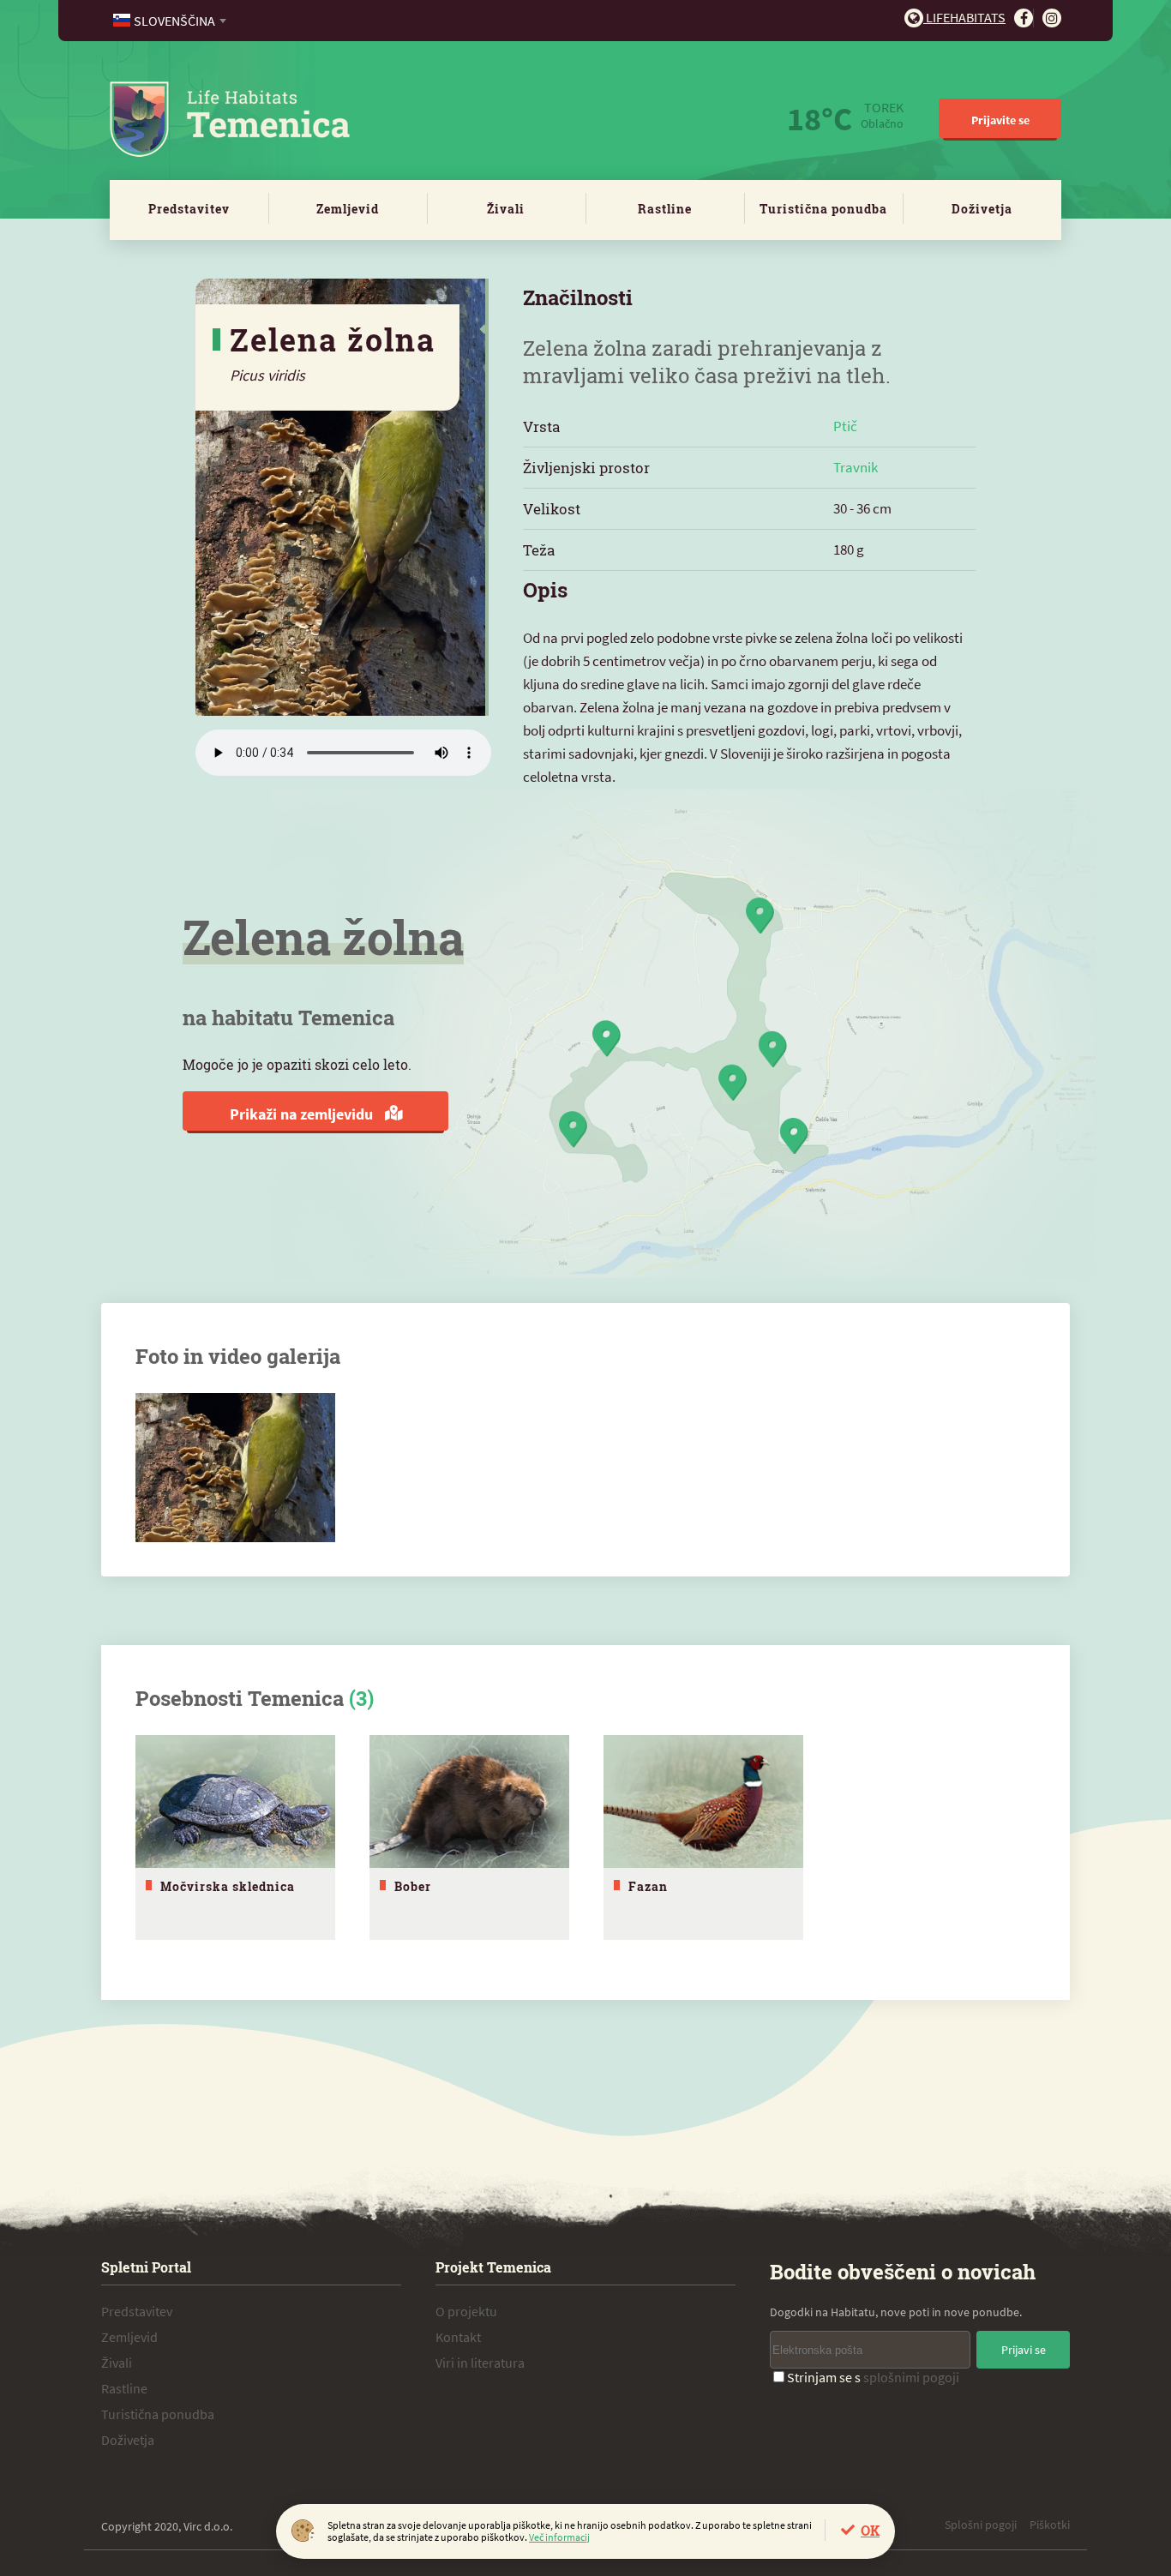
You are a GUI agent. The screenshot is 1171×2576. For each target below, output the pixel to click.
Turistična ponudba (823, 209)
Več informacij (559, 2537)
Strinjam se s (873, 2377)
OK (870, 2530)
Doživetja (982, 209)
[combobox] (171, 21)
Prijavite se (1000, 120)
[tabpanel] (235, 1837)
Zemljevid (348, 209)
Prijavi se (1024, 2350)
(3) (361, 1698)
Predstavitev (189, 209)
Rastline (665, 209)
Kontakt (458, 2337)
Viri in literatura (480, 2363)
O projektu (466, 2311)
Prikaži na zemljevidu (303, 1114)
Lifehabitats (964, 17)
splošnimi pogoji (911, 2377)
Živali (506, 209)
